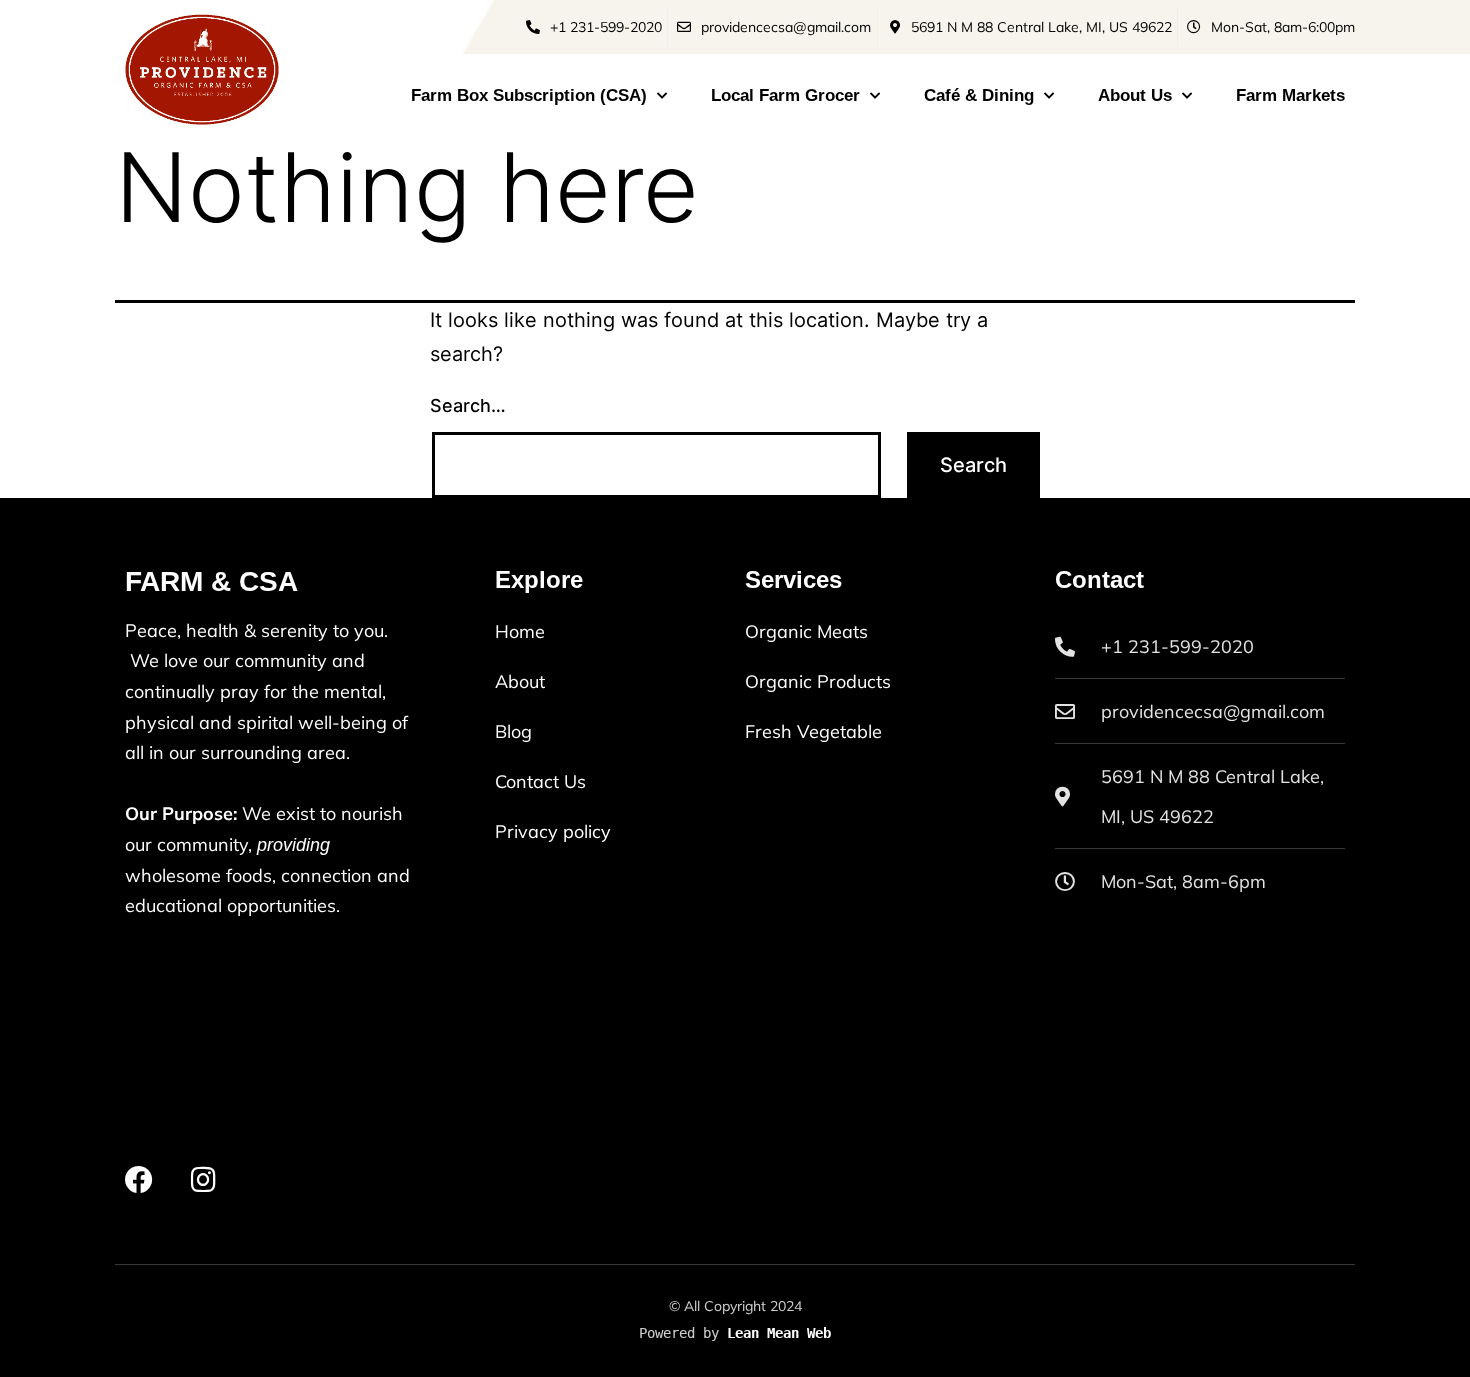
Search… (468, 405)
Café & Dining (979, 95)
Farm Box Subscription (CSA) (529, 95)
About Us (1135, 95)
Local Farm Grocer (785, 95)
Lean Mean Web (779, 1333)
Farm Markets (1290, 95)
